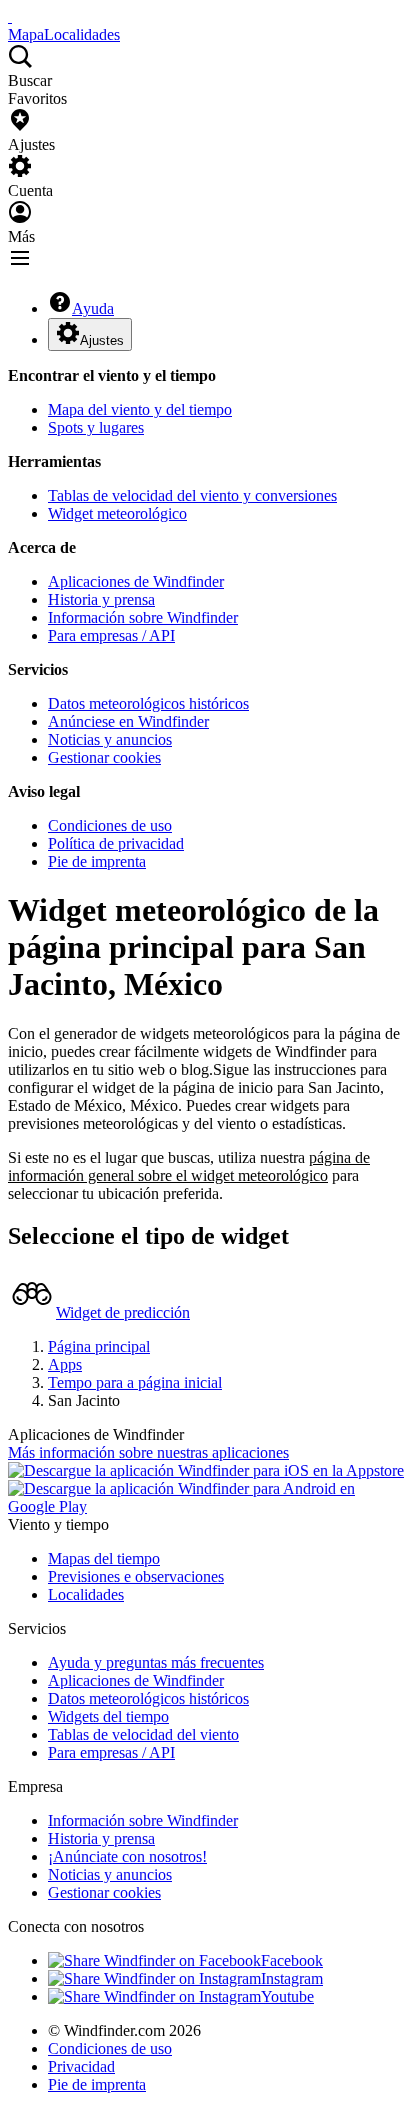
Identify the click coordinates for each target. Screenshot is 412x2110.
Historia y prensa (101, 599)
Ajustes (102, 340)
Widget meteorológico (117, 513)
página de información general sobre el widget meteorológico (189, 1166)
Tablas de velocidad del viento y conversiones (192, 495)
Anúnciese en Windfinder (128, 721)
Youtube (287, 1996)
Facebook (292, 1960)
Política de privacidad (116, 843)
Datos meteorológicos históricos (148, 703)
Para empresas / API (111, 635)
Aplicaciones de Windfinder (136, 581)
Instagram (292, 1978)
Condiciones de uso (110, 825)
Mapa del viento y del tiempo (140, 409)
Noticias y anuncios (110, 739)
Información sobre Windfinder (143, 617)
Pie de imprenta (97, 861)
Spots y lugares (96, 427)
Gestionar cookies (104, 757)
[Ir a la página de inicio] (10, 16)
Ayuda (93, 308)
